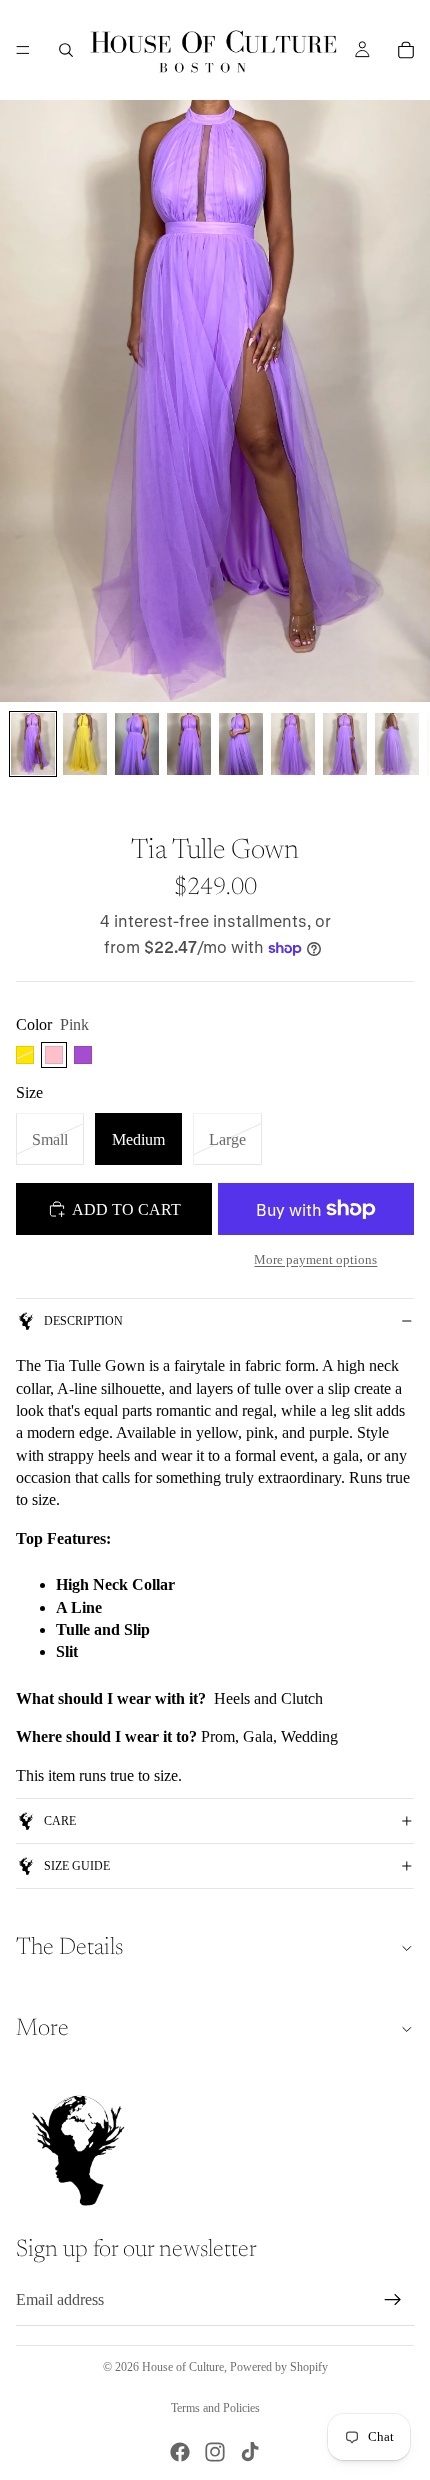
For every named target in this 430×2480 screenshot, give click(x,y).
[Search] (66, 50)
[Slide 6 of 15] (293, 744)
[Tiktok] (250, 2452)
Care (60, 1821)
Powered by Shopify (279, 2367)
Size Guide (77, 1866)
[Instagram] (215, 2452)
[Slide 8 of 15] (397, 744)
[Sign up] (393, 2300)
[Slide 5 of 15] (241, 744)
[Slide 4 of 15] (189, 744)
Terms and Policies (215, 2408)
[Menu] (23, 50)
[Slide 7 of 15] (345, 744)
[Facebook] (180, 2452)
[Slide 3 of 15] (137, 744)
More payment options (315, 1259)
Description (83, 1321)
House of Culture (183, 2367)
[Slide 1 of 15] (33, 744)
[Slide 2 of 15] (85, 744)
